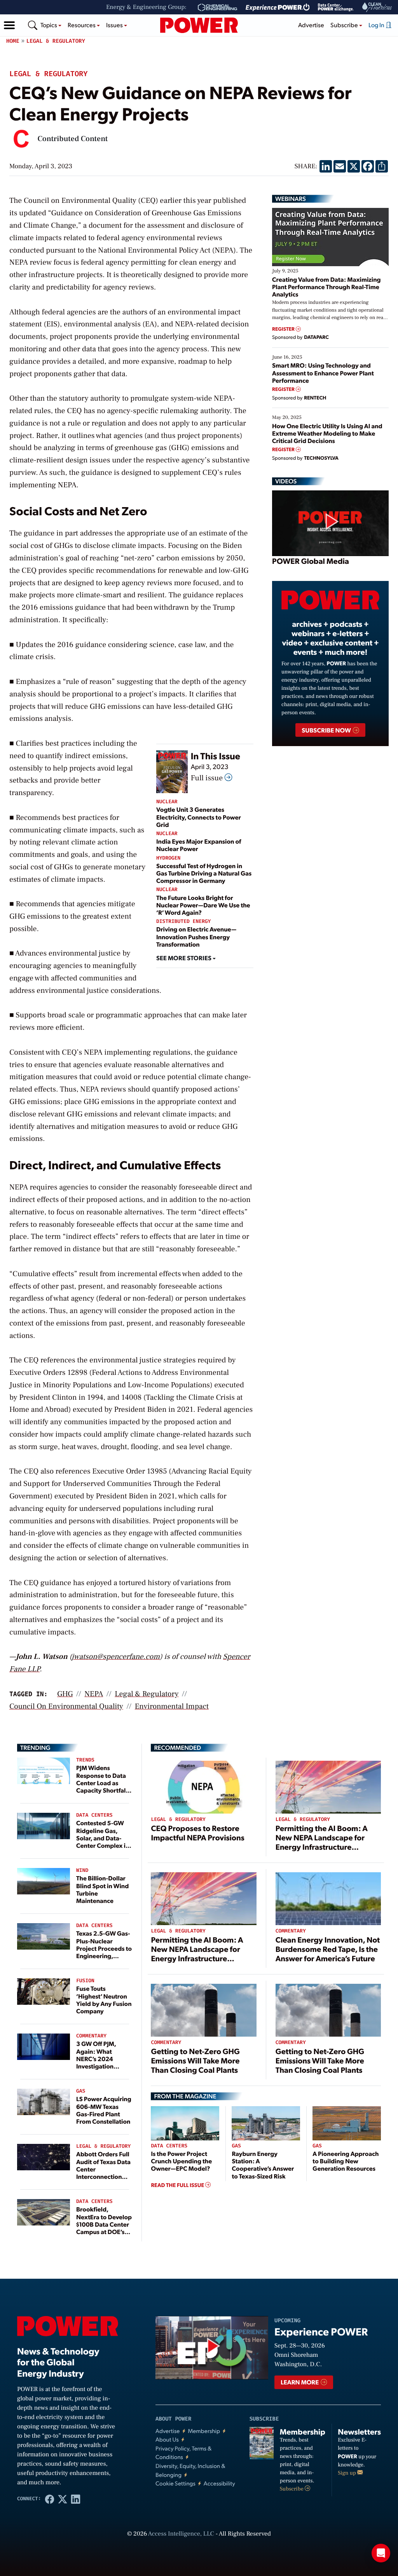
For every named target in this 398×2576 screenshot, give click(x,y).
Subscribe (292, 2489)
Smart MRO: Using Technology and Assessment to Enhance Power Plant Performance (323, 372)
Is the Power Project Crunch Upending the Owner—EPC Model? (181, 2161)
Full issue (208, 778)
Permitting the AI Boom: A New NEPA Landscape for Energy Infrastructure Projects (322, 1842)
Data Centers (94, 1815)
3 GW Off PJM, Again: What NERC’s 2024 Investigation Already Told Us (98, 2058)
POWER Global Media (311, 561)
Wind (82, 1871)
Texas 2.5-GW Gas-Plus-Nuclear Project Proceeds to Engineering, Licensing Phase (104, 1948)
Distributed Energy (183, 922)
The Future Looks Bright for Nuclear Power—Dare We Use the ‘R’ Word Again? (203, 905)
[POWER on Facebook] (50, 2499)
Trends (85, 1760)
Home (13, 41)
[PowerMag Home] (199, 25)
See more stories (184, 958)
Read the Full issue (178, 2185)
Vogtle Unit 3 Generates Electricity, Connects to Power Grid (199, 817)
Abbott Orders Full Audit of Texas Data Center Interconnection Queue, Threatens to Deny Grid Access (103, 2176)
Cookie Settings (175, 2483)
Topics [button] (49, 25)
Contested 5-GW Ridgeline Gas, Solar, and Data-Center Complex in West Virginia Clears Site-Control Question (103, 1845)
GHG (65, 1694)
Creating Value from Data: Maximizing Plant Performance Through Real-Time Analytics (326, 287)
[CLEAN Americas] (377, 7)
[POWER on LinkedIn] (76, 2499)
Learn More (300, 2382)
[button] (9, 25)
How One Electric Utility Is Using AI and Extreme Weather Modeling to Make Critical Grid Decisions (327, 433)
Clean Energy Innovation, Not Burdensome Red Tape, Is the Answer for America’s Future (328, 1949)
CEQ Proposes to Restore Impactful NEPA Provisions (197, 1833)
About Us (167, 2439)
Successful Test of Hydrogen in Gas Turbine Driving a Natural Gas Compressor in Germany (204, 873)
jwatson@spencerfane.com (116, 1657)
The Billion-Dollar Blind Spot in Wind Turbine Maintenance (102, 1889)
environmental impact (172, 1706)
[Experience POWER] (278, 7)
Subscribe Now (327, 730)
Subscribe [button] (345, 25)
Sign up (347, 2473)
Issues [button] (115, 25)
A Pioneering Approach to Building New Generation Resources (346, 2161)
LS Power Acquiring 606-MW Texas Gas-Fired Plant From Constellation (104, 2110)
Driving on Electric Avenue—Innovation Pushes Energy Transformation (196, 936)
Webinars (291, 199)
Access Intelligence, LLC (181, 2534)
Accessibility (219, 2483)
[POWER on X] (62, 2499)
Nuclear (167, 802)
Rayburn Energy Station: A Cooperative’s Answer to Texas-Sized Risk (263, 2165)
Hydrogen (168, 858)
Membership (204, 2431)
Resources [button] (82, 25)
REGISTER (284, 329)
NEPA (94, 1694)
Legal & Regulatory (56, 41)
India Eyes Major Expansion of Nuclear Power (199, 845)
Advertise (311, 25)
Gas (81, 2091)
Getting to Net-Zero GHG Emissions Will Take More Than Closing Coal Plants (195, 2060)
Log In (377, 25)
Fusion (85, 1981)
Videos (286, 481)
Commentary (91, 2036)
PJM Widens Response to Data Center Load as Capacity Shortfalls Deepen (103, 1782)
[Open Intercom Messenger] (381, 2553)
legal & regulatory (147, 1694)
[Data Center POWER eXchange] (336, 7)
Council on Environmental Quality (66, 1706)
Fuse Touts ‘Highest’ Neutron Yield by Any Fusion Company (104, 2000)
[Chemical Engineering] (217, 7)
